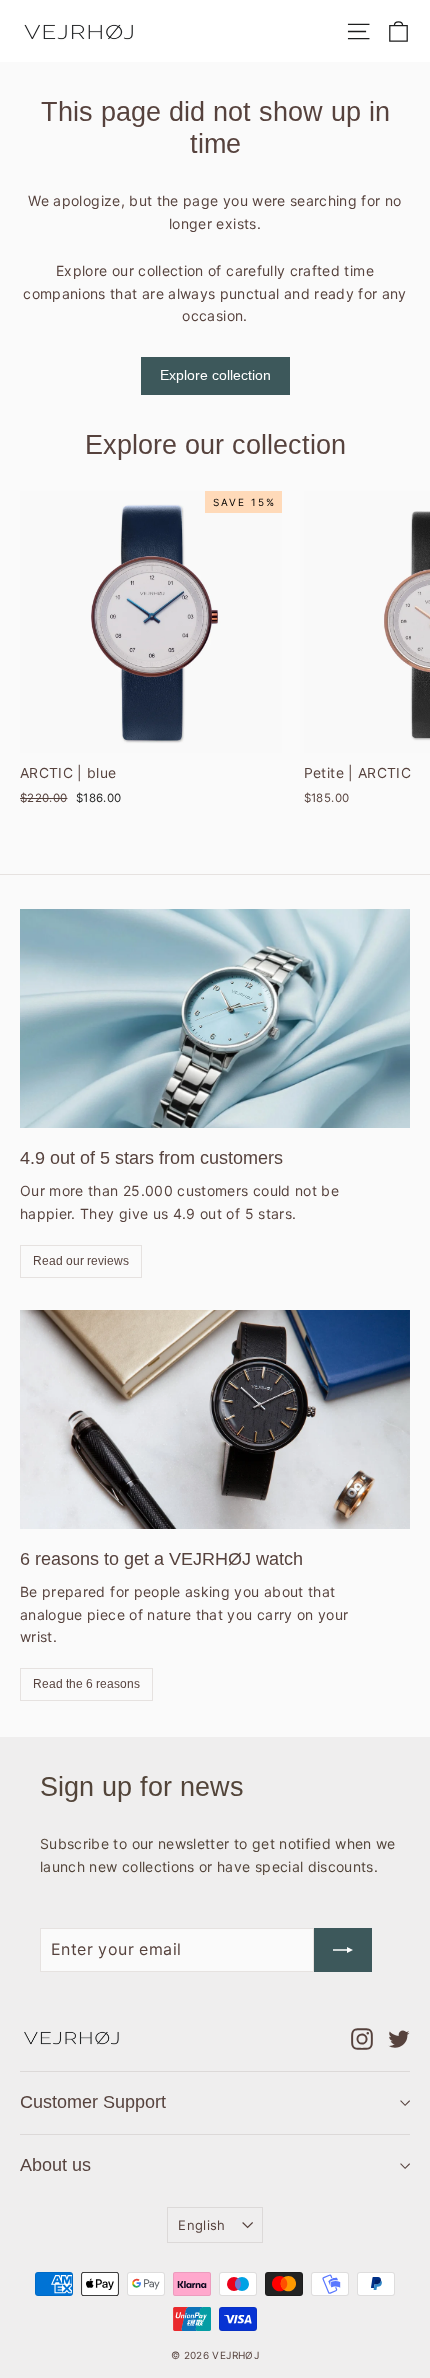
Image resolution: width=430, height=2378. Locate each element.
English (201, 2225)
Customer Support (93, 2102)
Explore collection (215, 375)
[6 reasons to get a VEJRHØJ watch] (215, 1419)
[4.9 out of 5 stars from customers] (215, 1018)
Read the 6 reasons (86, 1684)
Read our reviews (81, 1261)
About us (55, 2165)
